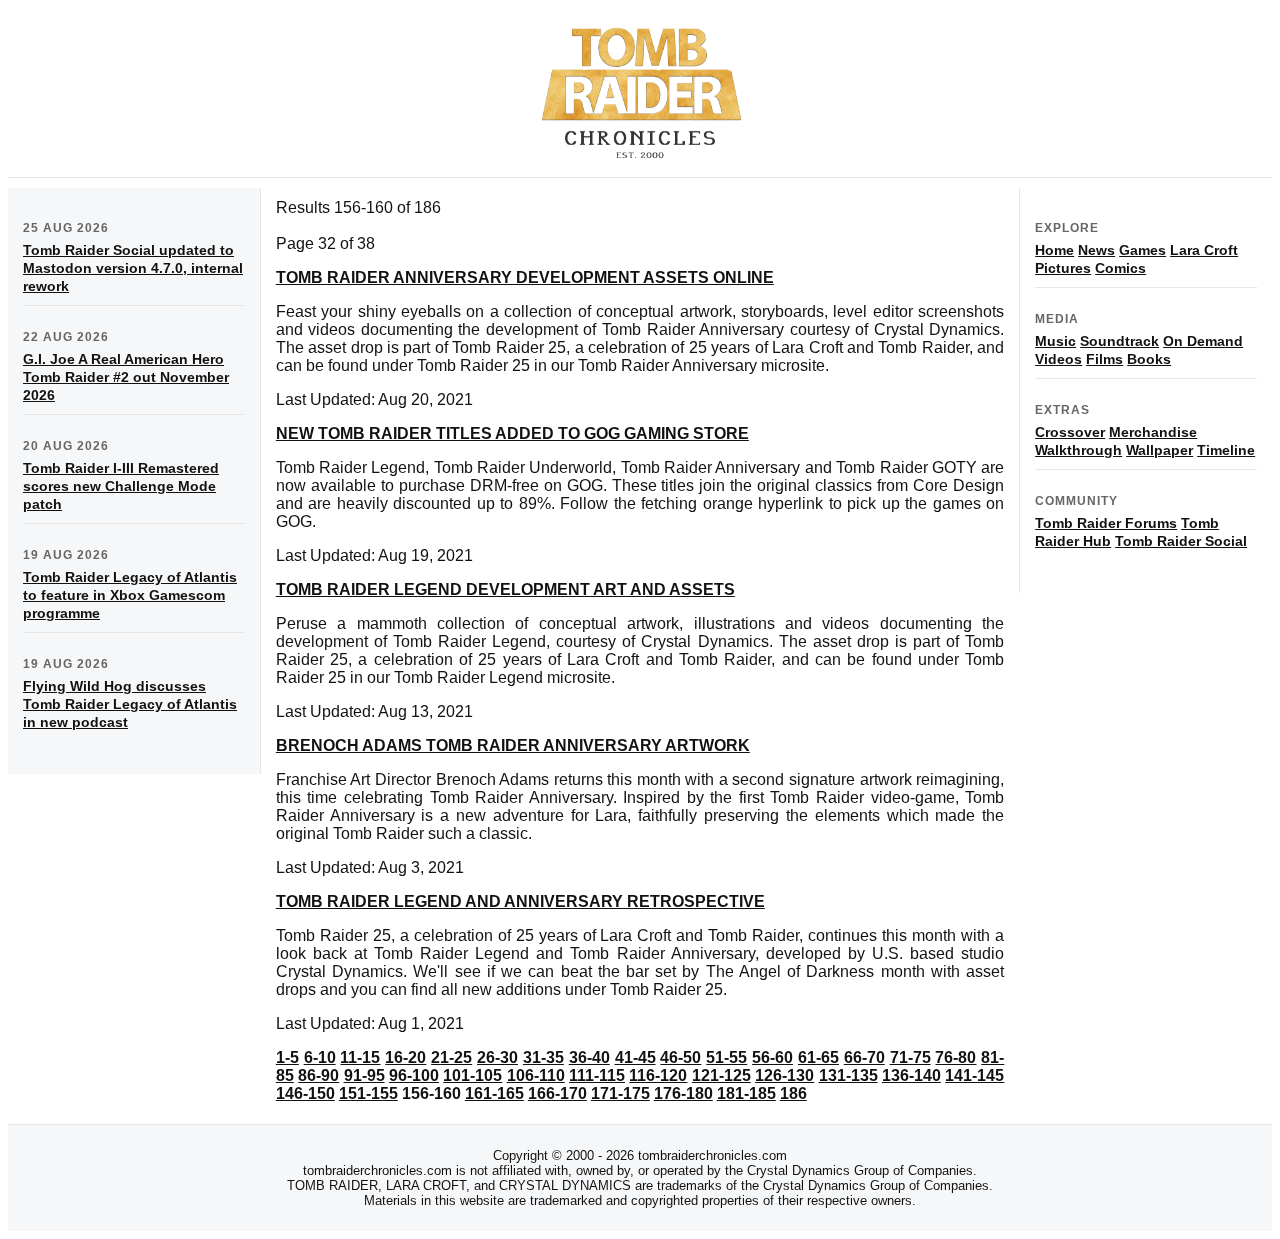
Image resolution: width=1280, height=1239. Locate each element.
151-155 (368, 1093)
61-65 (818, 1057)
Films (1104, 359)
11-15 (360, 1057)
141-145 (974, 1075)
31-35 (543, 1057)
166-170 (557, 1093)
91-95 (364, 1075)
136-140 (911, 1075)
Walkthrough (1078, 450)
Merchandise (1153, 432)
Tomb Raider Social (1181, 541)
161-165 (494, 1093)
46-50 (680, 1057)
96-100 (414, 1075)
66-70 (864, 1057)
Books (1149, 359)
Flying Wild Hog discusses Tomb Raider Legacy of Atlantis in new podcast (130, 704)
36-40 (589, 1057)
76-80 (955, 1057)
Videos (1058, 359)
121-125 (721, 1075)
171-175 (620, 1093)
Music (1055, 341)
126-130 (784, 1075)
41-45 (635, 1057)
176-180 (683, 1093)
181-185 (746, 1093)
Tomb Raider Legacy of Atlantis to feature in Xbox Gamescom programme (130, 595)
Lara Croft (1204, 250)
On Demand (1203, 341)
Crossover (1070, 432)
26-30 (497, 1057)
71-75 (910, 1057)
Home (1054, 250)
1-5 (287, 1057)
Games (1142, 250)
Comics (1120, 268)
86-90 (318, 1075)
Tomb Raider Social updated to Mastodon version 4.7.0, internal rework (133, 268)
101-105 (472, 1075)
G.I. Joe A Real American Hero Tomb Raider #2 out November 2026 (126, 377)
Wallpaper (1159, 450)
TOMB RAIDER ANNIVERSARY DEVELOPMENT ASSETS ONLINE (525, 277)
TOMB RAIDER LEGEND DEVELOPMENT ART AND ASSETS (505, 589)
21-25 (451, 1057)
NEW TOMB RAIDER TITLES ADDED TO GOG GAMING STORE (512, 433)
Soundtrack (1119, 341)
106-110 (536, 1075)
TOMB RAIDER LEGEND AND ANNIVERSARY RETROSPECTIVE (520, 901)
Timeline (1226, 450)
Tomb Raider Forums (1106, 523)
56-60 (772, 1057)
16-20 (405, 1057)
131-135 (848, 1075)
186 (793, 1093)
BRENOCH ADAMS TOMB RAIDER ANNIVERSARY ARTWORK (513, 745)
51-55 (726, 1057)
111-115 (597, 1075)
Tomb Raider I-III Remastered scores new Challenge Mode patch (121, 486)
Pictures (1063, 268)
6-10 (320, 1057)
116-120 (658, 1075)
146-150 (305, 1093)
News (1096, 250)
